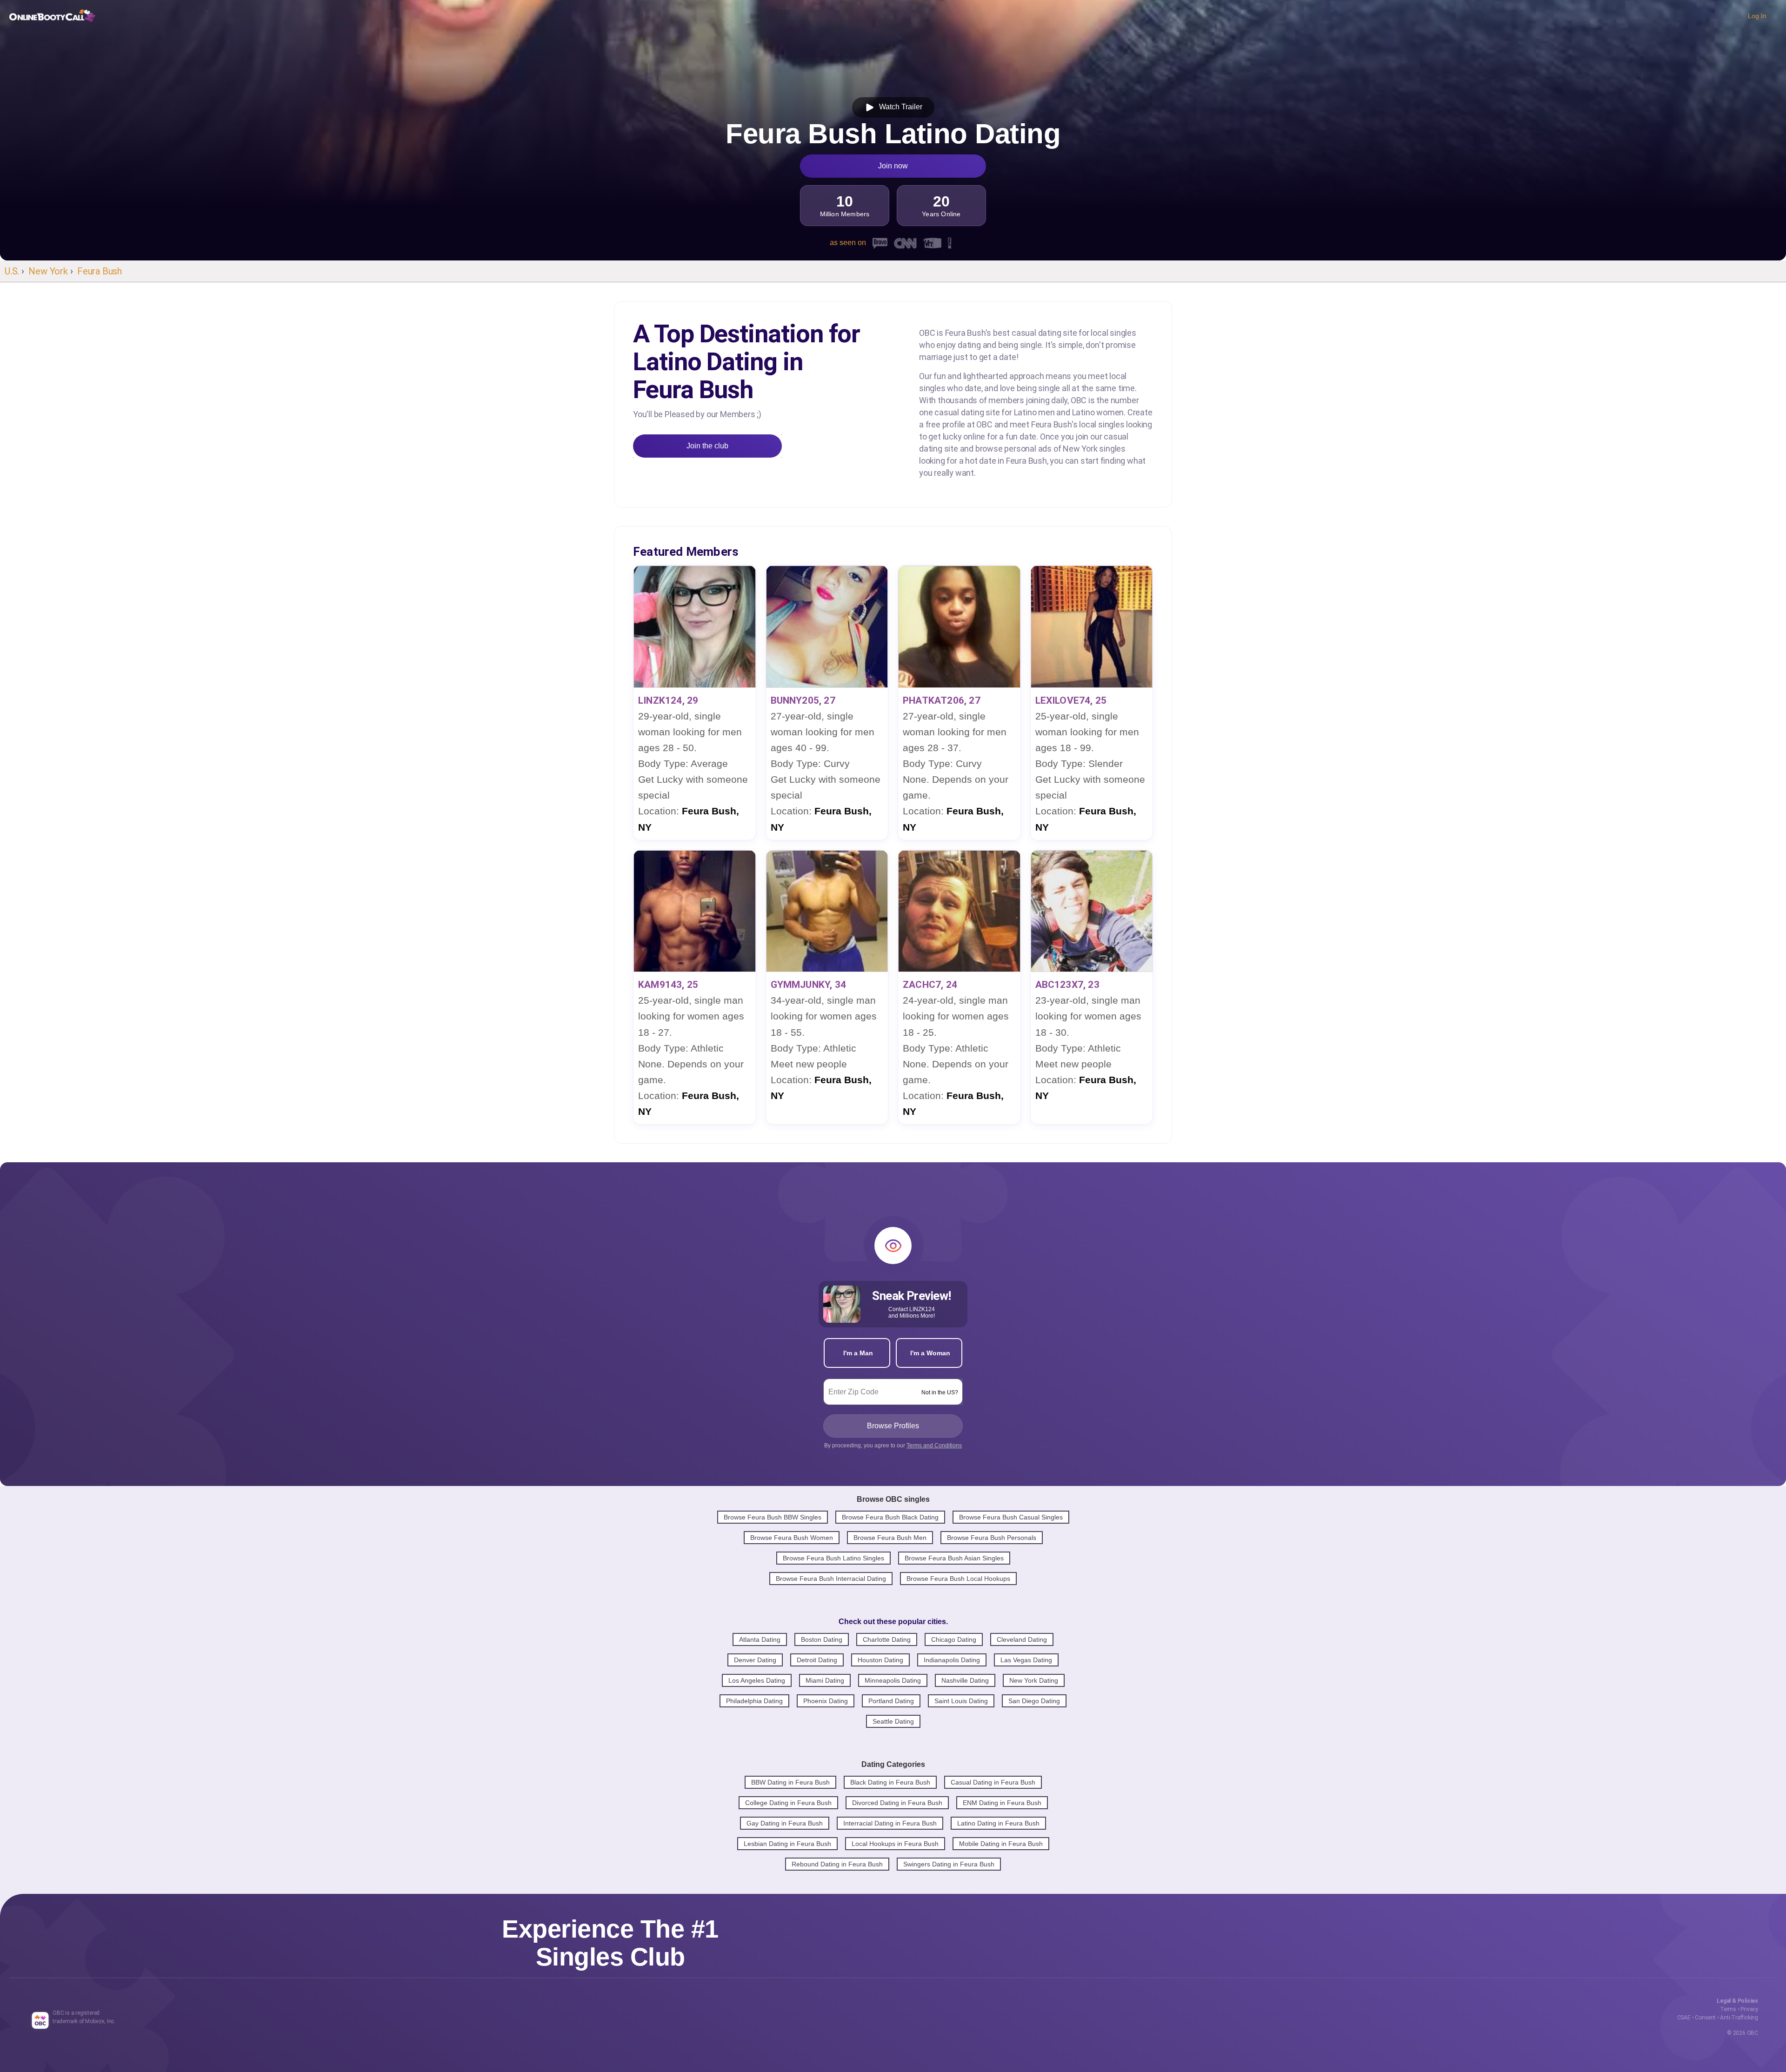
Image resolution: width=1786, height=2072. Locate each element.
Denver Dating (755, 1660)
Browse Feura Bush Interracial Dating (831, 1579)
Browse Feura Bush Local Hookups (958, 1579)
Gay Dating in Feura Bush (785, 1823)
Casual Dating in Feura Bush (993, 1782)
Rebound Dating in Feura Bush (837, 1864)
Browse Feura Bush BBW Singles (773, 1517)
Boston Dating (822, 1639)
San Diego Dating (1034, 1701)
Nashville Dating (965, 1680)
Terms (1728, 2009)
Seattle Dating (893, 1721)
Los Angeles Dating (757, 1680)
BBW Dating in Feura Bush (790, 1782)
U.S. (12, 271)
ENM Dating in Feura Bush (1002, 1803)
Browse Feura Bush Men (890, 1538)
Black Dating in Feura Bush (890, 1782)
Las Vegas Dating (1026, 1660)
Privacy (1749, 2009)
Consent (1705, 2018)
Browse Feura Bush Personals (992, 1538)
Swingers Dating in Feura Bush (949, 1864)
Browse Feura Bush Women (792, 1538)
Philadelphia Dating (754, 1701)
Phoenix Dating (826, 1701)
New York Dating (1034, 1680)
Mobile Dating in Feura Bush (1001, 1844)
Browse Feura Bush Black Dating (890, 1517)
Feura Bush (100, 271)
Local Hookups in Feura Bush (895, 1844)
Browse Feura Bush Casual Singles (1011, 1517)
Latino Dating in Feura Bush (998, 1823)
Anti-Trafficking (1739, 2018)
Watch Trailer (899, 107)
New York (48, 271)
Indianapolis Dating (952, 1660)
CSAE (1684, 2018)
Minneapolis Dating (893, 1680)
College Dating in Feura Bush (788, 1803)
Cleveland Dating (1022, 1639)
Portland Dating (891, 1701)
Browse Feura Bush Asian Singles (954, 1558)
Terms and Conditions (934, 1446)
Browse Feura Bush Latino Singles (833, 1558)
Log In (1757, 16)
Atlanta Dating (760, 1639)
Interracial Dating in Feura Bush (890, 1823)
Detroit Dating (817, 1660)
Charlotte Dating (887, 1639)
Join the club (707, 446)
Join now (893, 166)
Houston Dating (880, 1660)
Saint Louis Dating (961, 1701)
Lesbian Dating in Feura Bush (787, 1844)
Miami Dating (825, 1680)
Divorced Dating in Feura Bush (897, 1803)
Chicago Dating (954, 1639)
